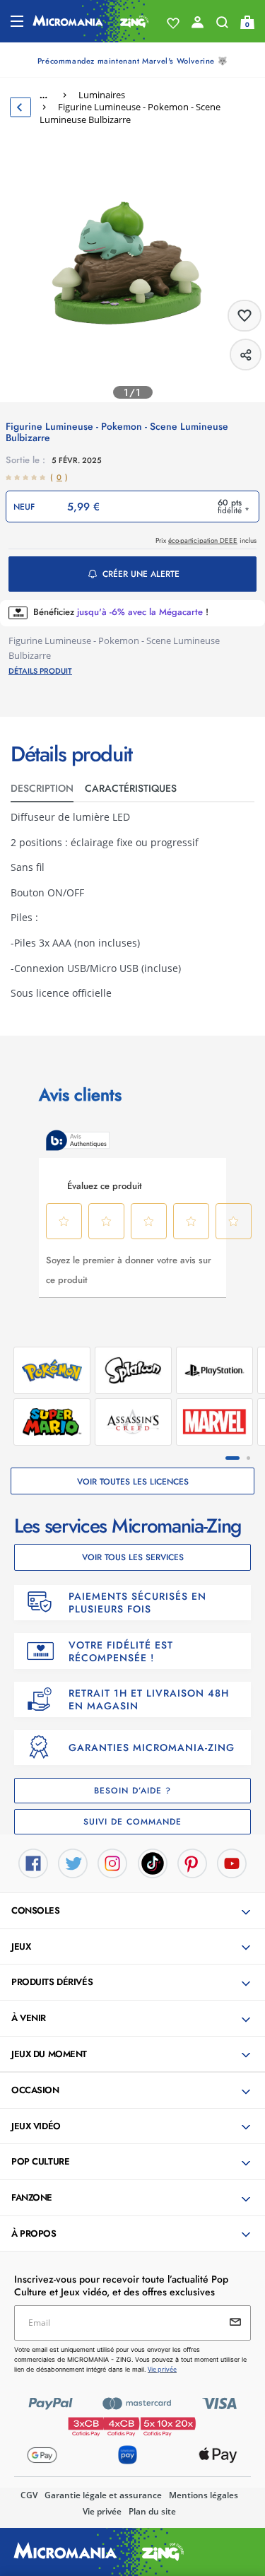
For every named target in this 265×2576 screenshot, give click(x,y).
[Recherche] (222, 25)
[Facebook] (33, 1863)
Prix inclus (206, 540)
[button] (134, 1911)
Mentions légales (204, 2495)
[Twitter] (73, 1863)
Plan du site (152, 2511)
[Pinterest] (192, 1863)
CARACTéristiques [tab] (131, 788)
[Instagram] (112, 1863)
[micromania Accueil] (91, 21)
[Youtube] (232, 1863)
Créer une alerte (141, 574)
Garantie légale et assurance (103, 2495)
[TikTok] (153, 1863)
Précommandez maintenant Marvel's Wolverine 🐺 (132, 61)
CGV (29, 2495)
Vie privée (102, 2511)
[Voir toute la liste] (173, 23)
